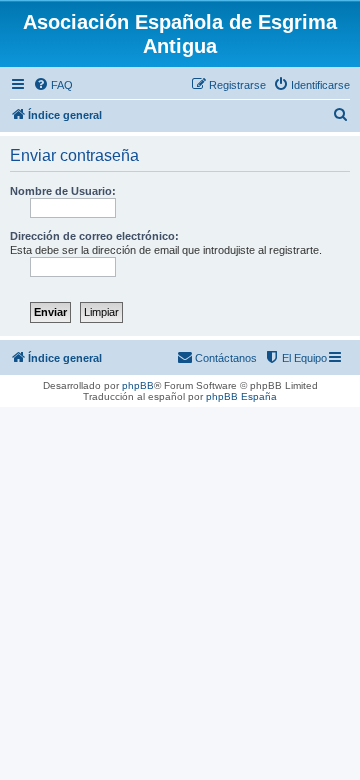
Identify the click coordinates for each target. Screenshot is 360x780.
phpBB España (241, 396)
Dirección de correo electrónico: (94, 236)
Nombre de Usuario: (63, 191)
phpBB (138, 385)
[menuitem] (53, 85)
